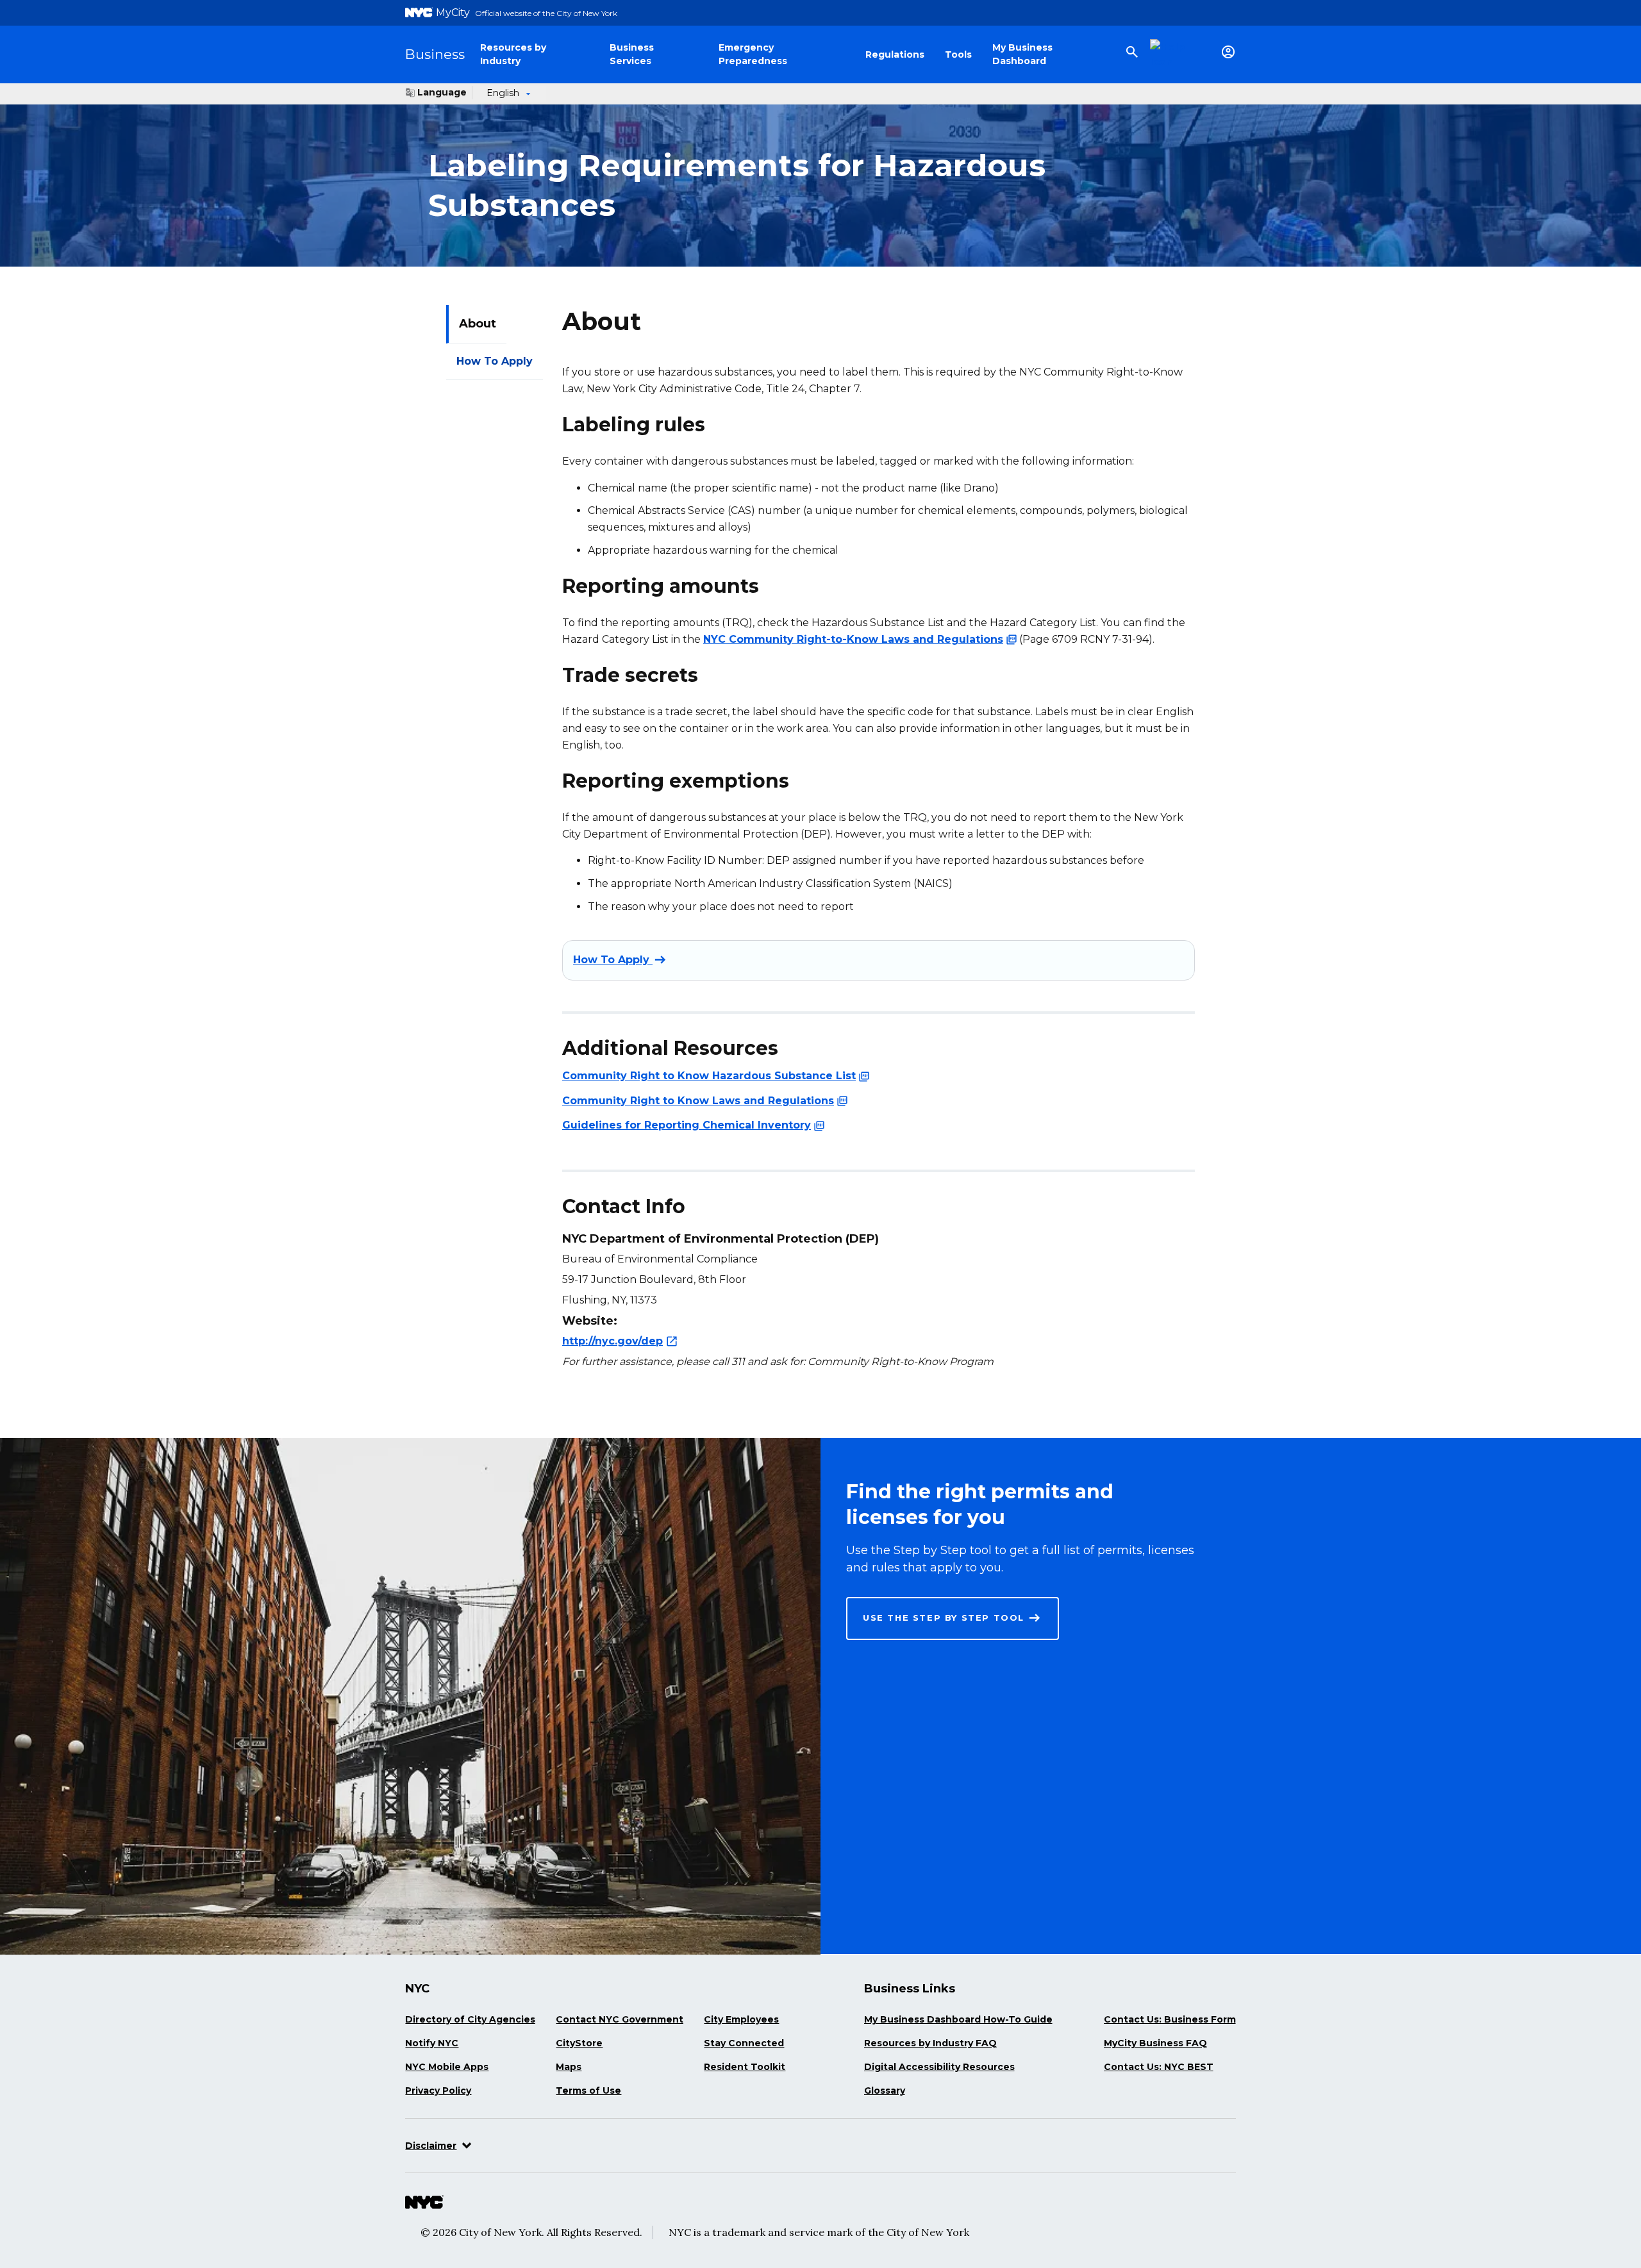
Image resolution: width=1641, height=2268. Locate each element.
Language (442, 92)
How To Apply (613, 960)
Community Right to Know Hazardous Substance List (709, 1076)
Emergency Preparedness (753, 54)
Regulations (895, 54)
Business (435, 54)
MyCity (453, 12)
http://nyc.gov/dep (612, 1340)
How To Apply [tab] (495, 361)
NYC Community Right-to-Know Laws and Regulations (853, 639)
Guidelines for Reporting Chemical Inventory (687, 1125)
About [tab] (478, 324)
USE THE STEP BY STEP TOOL (944, 1618)
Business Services (632, 54)
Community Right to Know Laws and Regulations (698, 1100)
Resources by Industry (513, 54)
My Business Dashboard (1022, 54)
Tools (958, 54)
